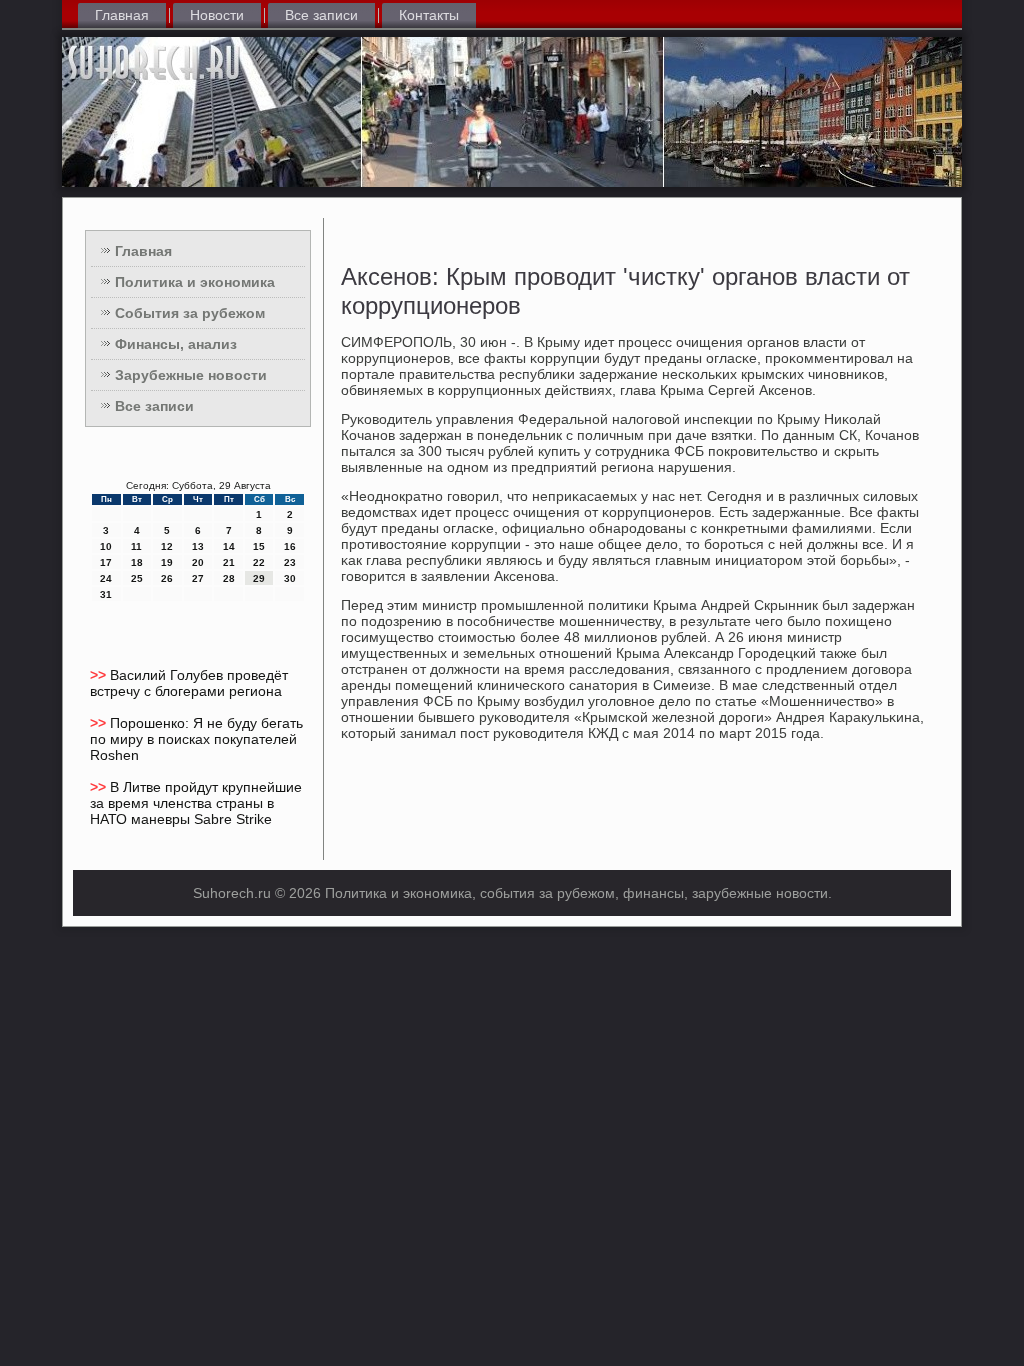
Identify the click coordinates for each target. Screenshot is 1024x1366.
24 (106, 578)
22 (259, 562)
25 (137, 578)
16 (290, 546)
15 (259, 546)
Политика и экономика (195, 282)
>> (100, 675)
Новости (217, 15)
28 (229, 578)
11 (136, 546)
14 (229, 546)
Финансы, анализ (176, 344)
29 (259, 578)
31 (106, 594)
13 (198, 546)
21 (229, 562)
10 (106, 546)
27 (198, 578)
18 (137, 562)
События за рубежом (190, 313)
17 (106, 562)
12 (167, 546)
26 (167, 578)
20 (198, 562)
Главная (122, 15)
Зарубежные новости (191, 375)
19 (167, 562)
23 (290, 562)
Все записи (321, 15)
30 (290, 578)
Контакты (429, 15)
